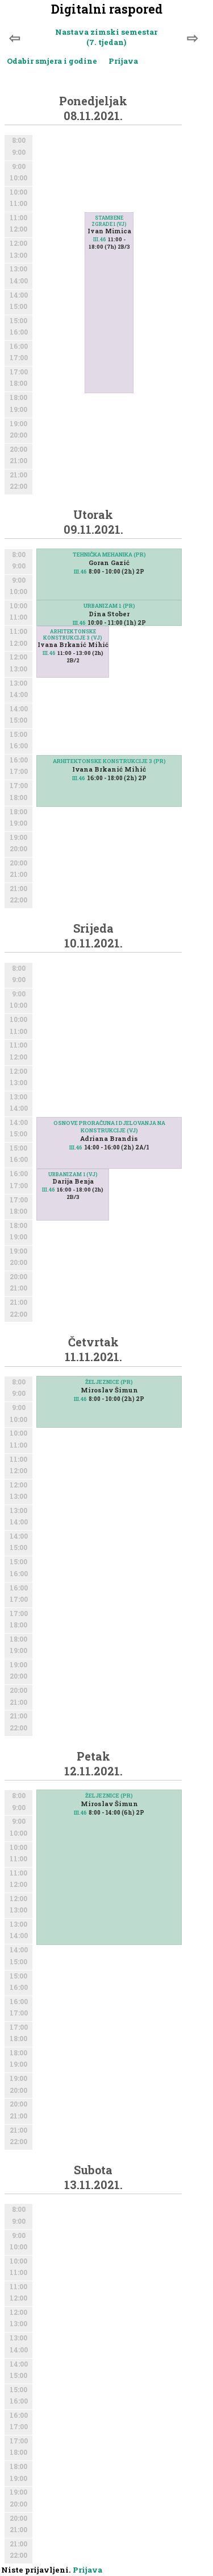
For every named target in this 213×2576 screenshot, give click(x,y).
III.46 (100, 239)
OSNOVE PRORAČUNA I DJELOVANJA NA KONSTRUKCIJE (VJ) (109, 1127)
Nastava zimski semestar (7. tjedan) (106, 37)
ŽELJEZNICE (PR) (109, 1382)
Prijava (123, 61)
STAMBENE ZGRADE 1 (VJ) (109, 221)
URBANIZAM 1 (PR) (109, 606)
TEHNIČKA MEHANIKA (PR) (109, 555)
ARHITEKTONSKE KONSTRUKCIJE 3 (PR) (109, 761)
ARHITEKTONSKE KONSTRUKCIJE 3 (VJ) (73, 634)
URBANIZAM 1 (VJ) (73, 1174)
